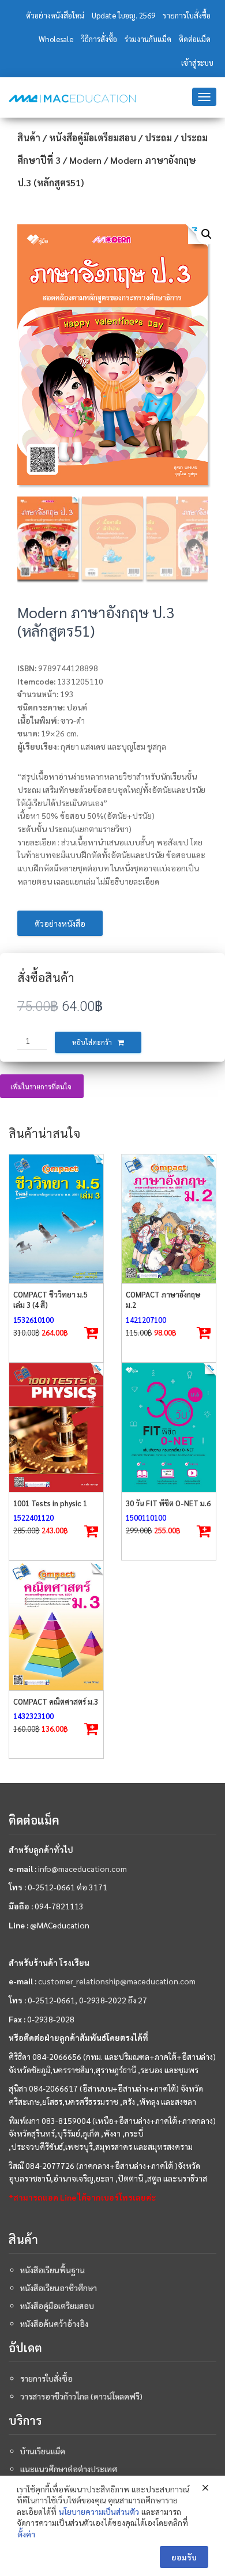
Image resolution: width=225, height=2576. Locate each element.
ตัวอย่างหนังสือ (60, 923)
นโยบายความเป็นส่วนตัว (99, 2511)
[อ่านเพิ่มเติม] (92, 1532)
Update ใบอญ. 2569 (123, 15)
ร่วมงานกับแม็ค (148, 39)
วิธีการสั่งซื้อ (99, 39)
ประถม (158, 138)
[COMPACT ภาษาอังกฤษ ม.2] (169, 1219)
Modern (85, 160)
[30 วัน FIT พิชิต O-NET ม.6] (169, 1428)
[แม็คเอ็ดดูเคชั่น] (72, 99)
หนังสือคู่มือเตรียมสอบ (93, 138)
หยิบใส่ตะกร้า (92, 1042)
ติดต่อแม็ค (195, 39)
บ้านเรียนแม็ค (43, 2451)
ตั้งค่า (26, 2534)
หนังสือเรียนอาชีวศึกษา (59, 2288)
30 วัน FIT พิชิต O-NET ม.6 (168, 1503)
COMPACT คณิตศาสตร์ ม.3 (56, 1701)
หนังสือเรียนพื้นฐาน (52, 2270)
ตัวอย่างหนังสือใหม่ (55, 15)
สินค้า (29, 138)
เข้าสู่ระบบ (197, 63)
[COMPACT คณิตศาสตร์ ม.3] (56, 1625)
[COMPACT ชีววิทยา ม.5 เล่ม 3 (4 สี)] (56, 1219)
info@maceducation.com (82, 1868)
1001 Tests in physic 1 (50, 1503)
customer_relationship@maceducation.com (117, 1981)
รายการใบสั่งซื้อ (187, 15)
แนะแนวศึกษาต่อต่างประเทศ (69, 2469)
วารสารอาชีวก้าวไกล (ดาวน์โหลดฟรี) (81, 2396)
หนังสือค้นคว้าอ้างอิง (54, 2323)
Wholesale (56, 39)
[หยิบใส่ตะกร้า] (92, 1333)
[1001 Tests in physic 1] (56, 1428)
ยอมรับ (184, 2557)
